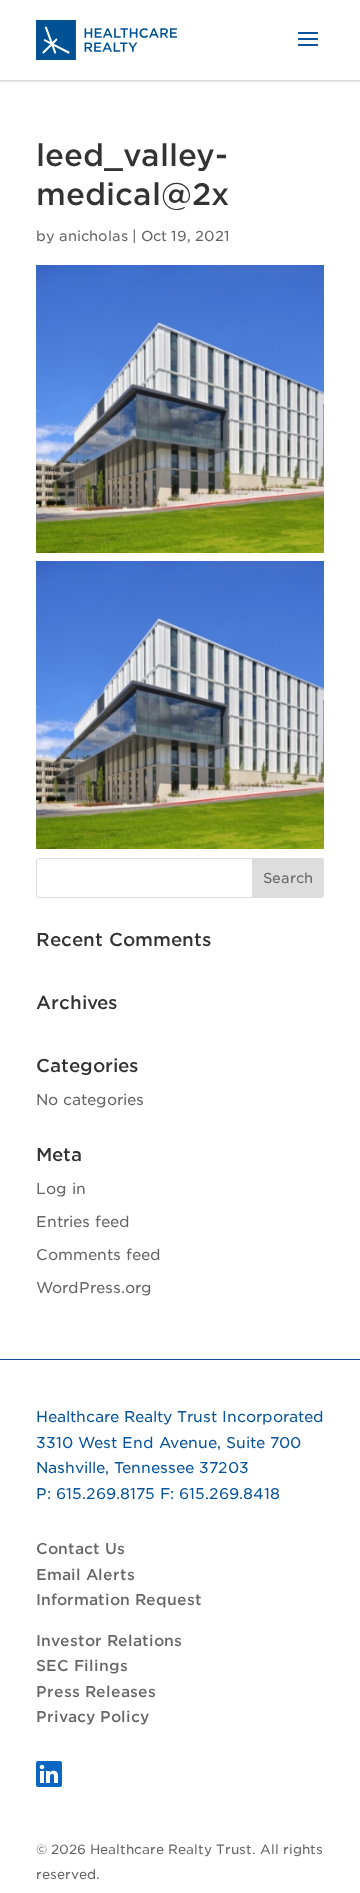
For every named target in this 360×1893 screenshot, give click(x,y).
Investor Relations (109, 1641)
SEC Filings (82, 1666)
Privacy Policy (92, 1717)
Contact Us (80, 1549)
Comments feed (98, 1255)
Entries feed (83, 1222)
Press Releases (96, 1692)
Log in (61, 1189)
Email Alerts (85, 1575)
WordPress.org (94, 1288)
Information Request (119, 1600)
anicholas (93, 236)
